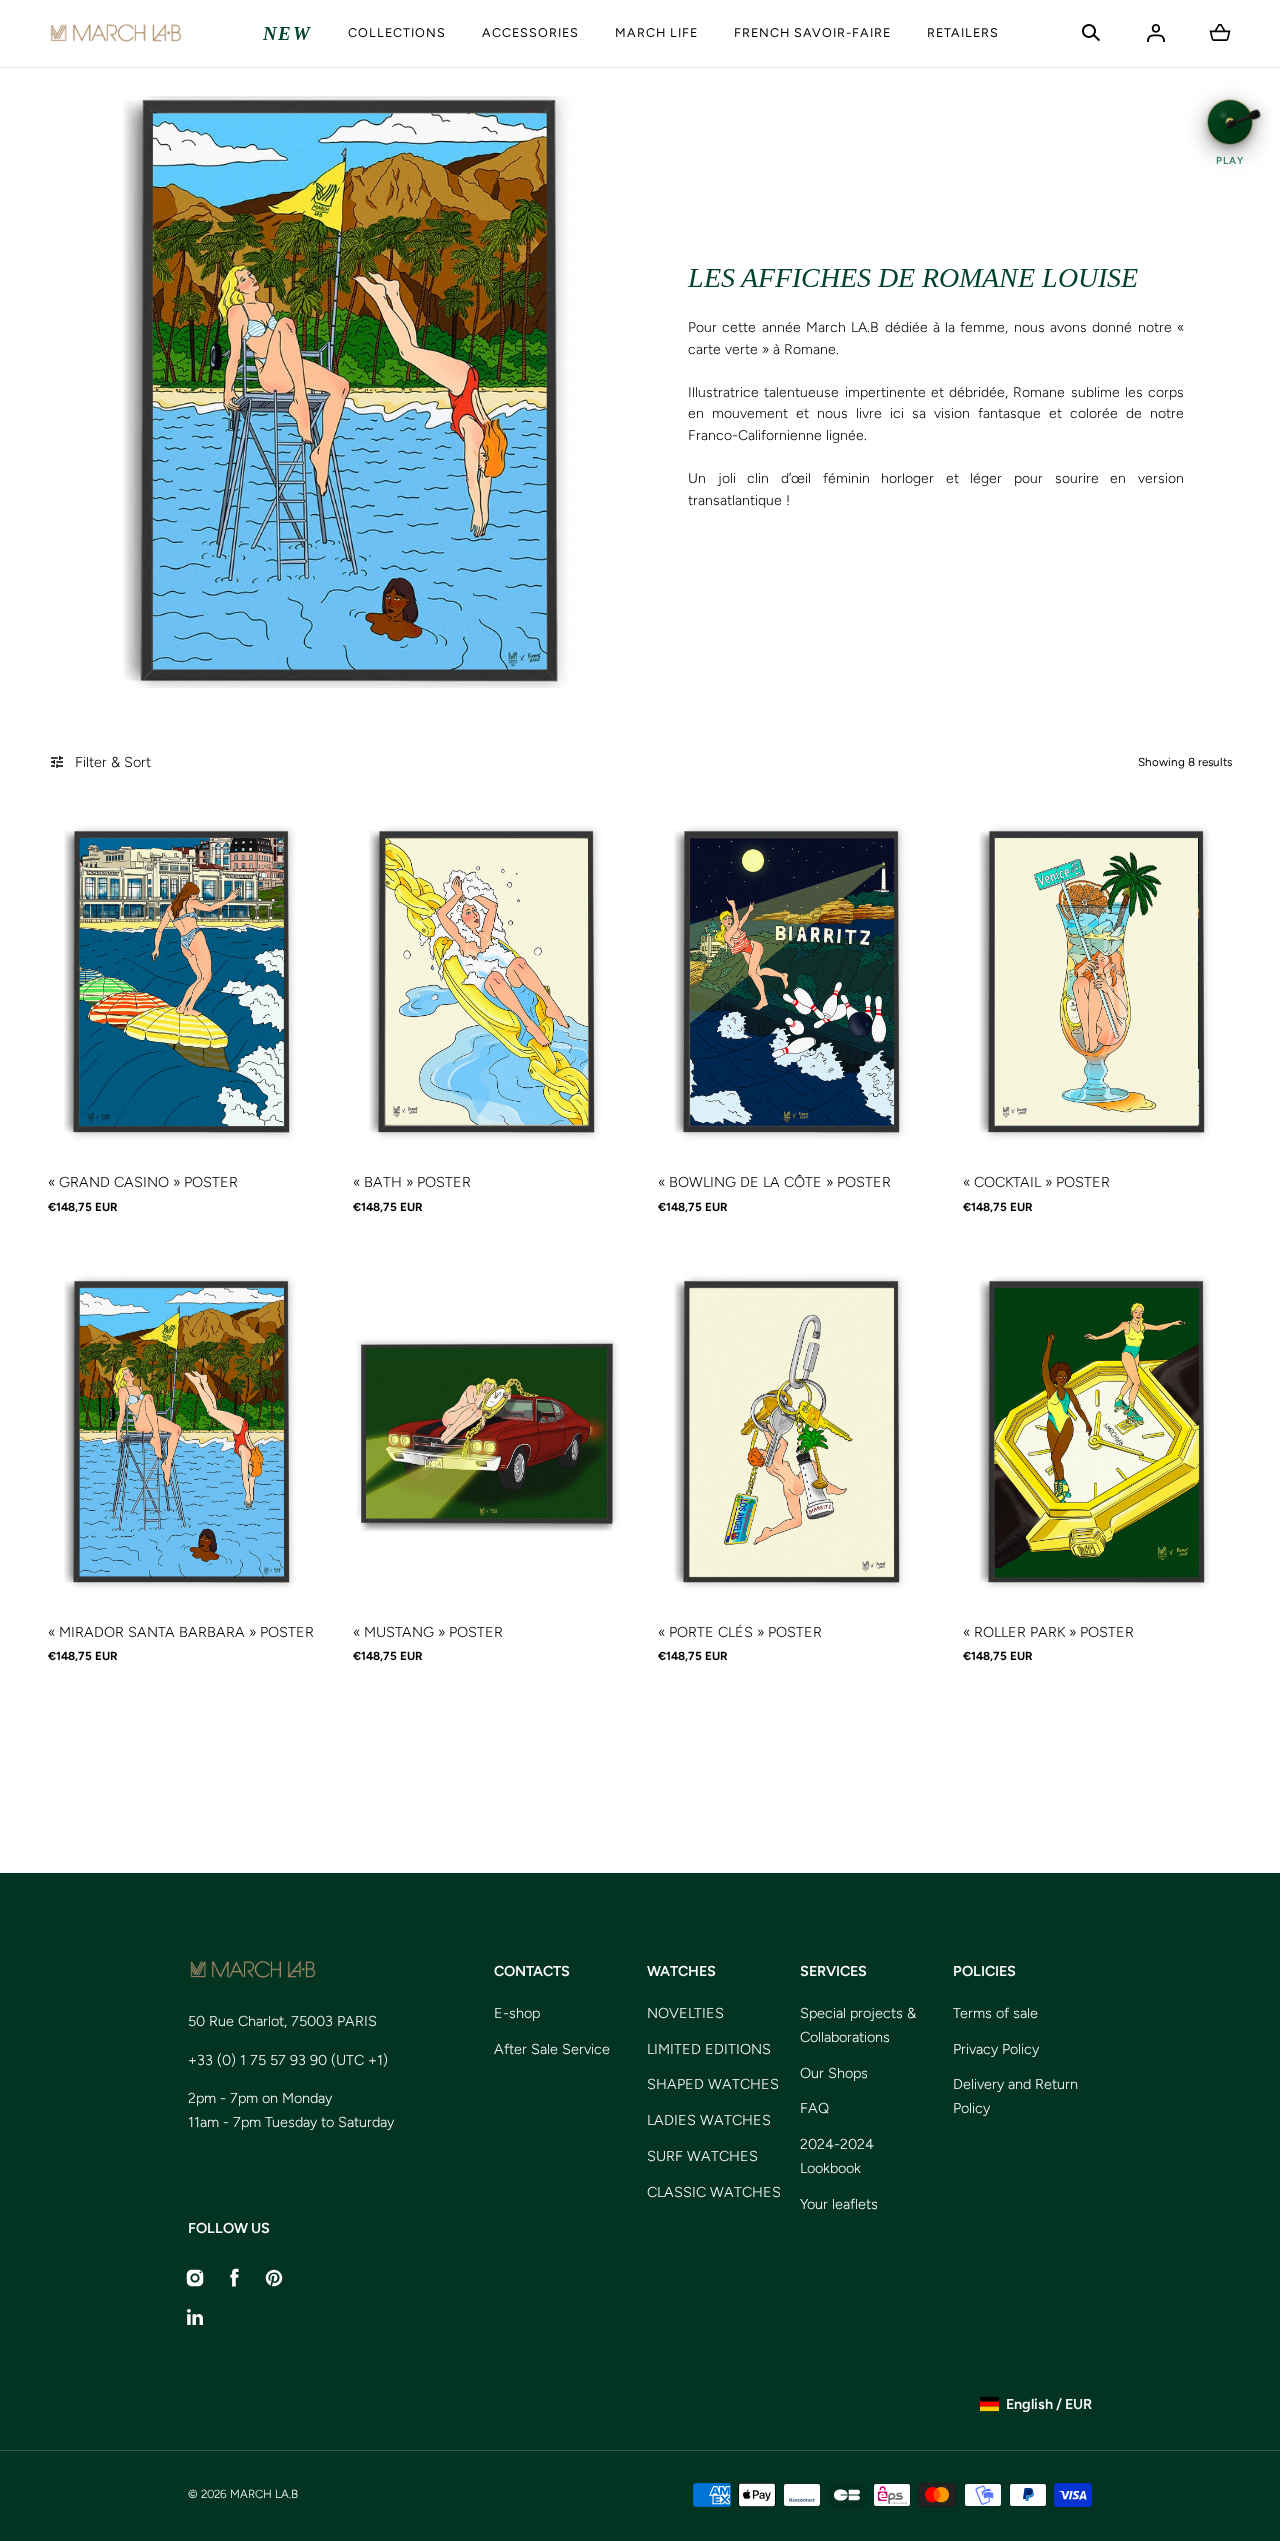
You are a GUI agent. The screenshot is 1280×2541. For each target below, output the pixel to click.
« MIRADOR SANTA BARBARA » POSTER (181, 1632)
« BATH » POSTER (412, 1182)
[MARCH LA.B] (115, 33)
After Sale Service (552, 2049)
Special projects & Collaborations (858, 2025)
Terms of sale (995, 2013)
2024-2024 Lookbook (837, 2156)
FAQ (814, 2108)
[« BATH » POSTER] (487, 982)
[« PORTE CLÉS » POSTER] (792, 1432)
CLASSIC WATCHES (714, 2192)
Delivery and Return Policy (1015, 2096)
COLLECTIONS (397, 32)
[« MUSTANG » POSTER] (487, 1432)
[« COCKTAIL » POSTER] (1097, 982)
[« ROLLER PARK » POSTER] (1097, 1432)
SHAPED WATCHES (713, 2084)
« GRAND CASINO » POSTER (143, 1182)
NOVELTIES (685, 2013)
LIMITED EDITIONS (709, 2049)
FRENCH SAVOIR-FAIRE (812, 32)
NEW (287, 33)
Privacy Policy (996, 2049)
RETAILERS (963, 32)
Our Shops (834, 2073)
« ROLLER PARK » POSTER (1048, 1632)
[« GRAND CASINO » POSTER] (182, 982)
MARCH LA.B (264, 2494)
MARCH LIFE (656, 32)
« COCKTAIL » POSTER (1036, 1182)
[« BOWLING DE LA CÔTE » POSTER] (792, 982)
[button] (1091, 33)
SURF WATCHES (702, 2156)
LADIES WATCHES (709, 2120)
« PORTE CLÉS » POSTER (740, 1632)
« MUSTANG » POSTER (428, 1632)
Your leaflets (839, 2204)
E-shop (517, 2013)
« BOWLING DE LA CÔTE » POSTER (774, 1182)
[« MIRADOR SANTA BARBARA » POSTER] (182, 1432)
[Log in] (1156, 33)
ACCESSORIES (530, 32)
